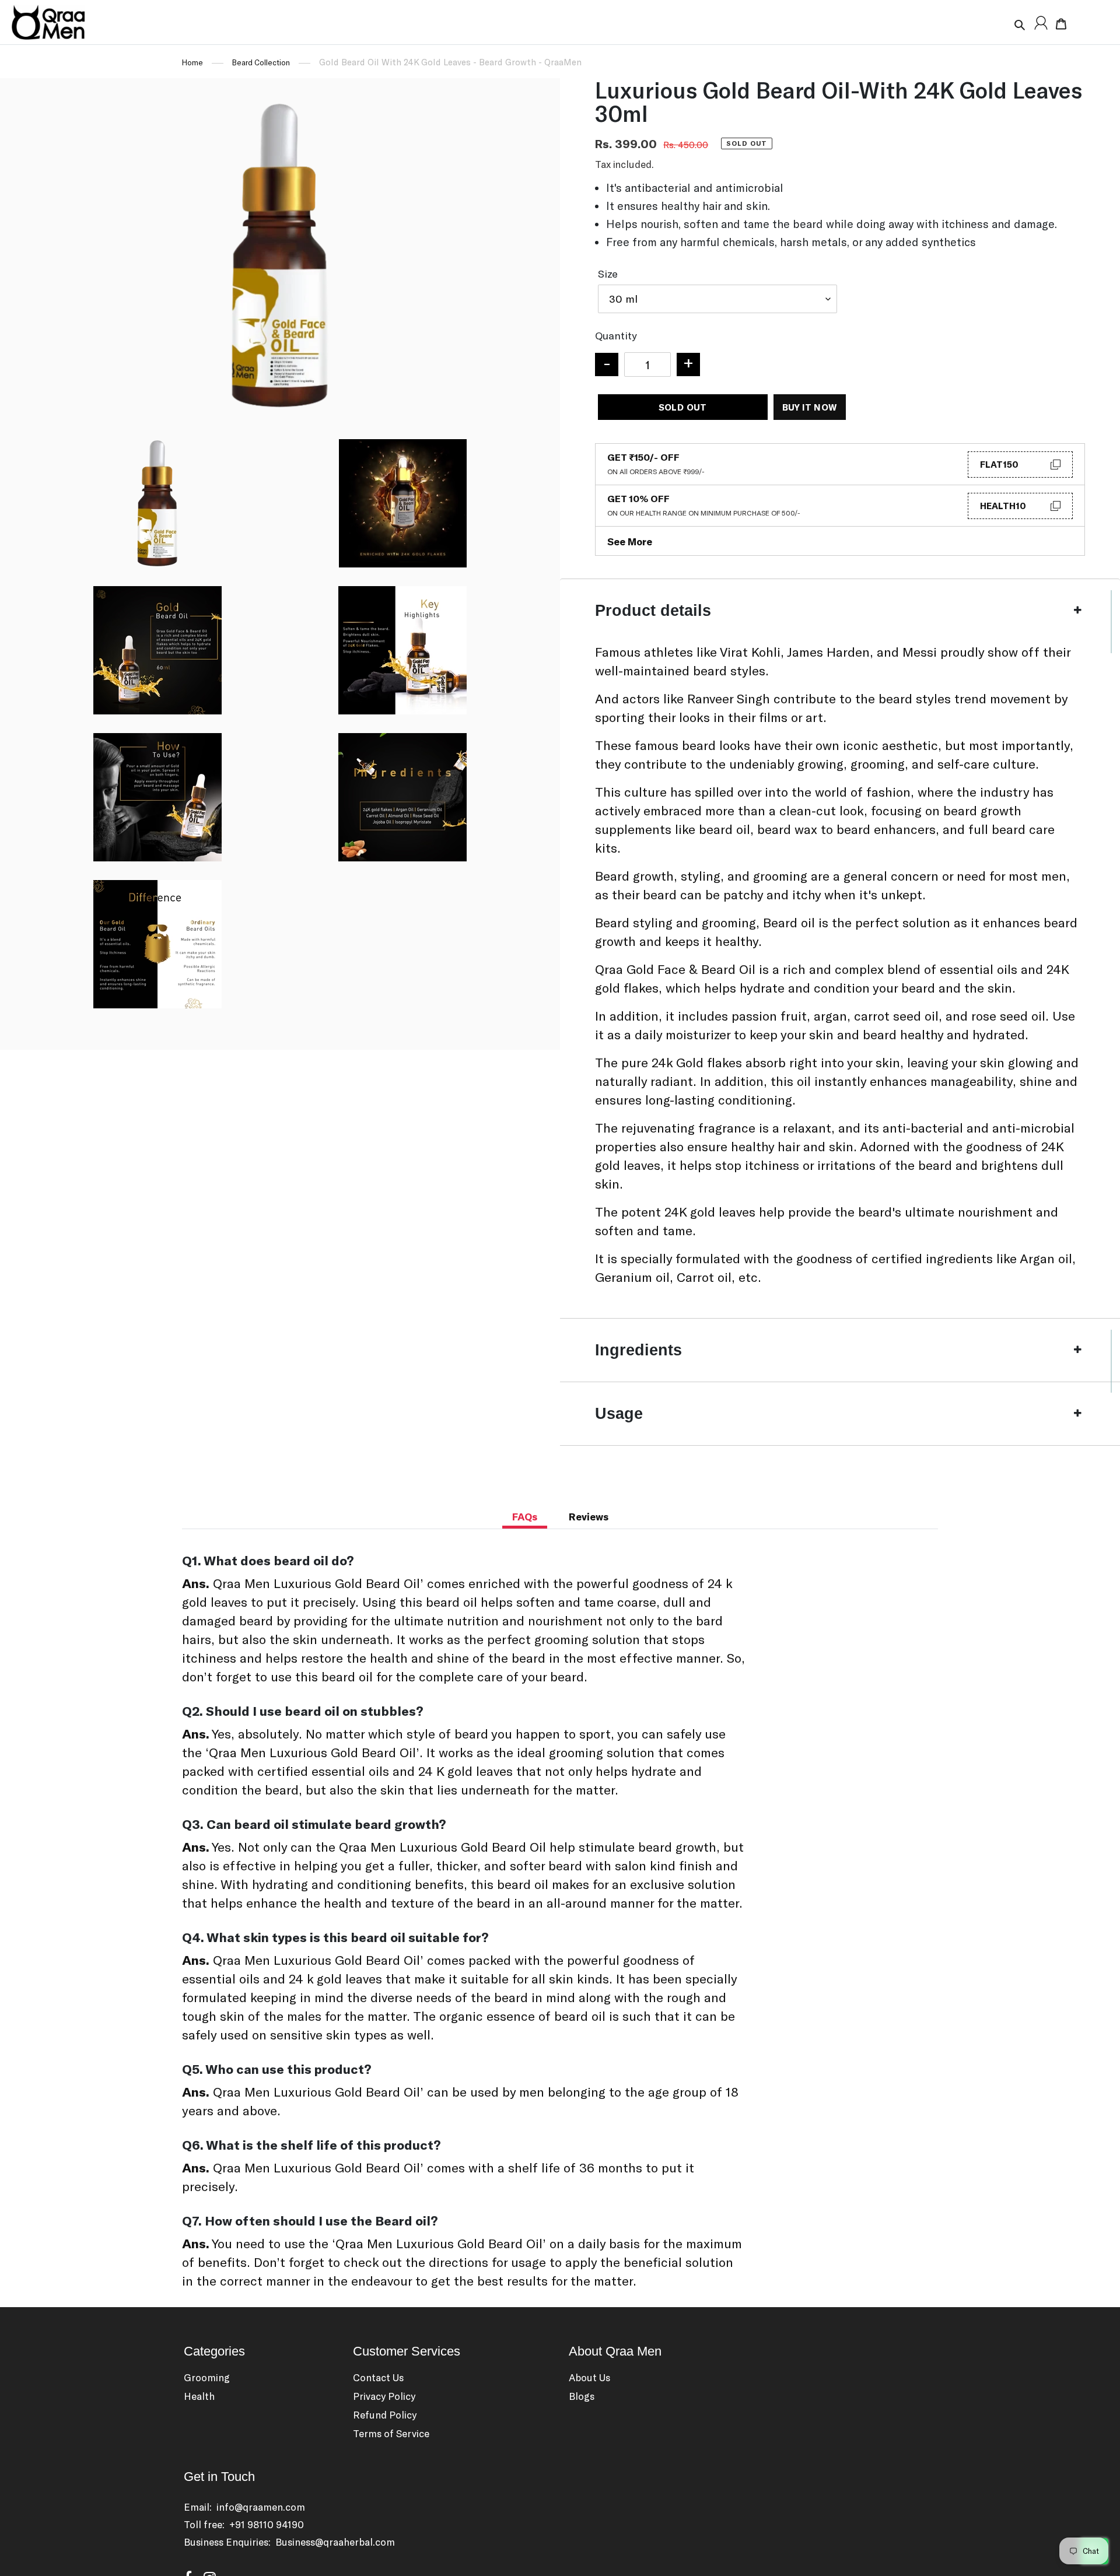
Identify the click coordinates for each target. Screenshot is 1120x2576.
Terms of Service (391, 2433)
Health (199, 2396)
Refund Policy (385, 2414)
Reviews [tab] (589, 1516)
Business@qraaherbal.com (335, 2542)
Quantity (616, 335)
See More (630, 541)
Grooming (207, 2377)
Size (608, 274)
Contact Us (378, 2377)
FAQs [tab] (525, 1516)
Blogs (582, 2396)
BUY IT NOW (810, 407)
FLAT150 (999, 464)
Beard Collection (261, 62)
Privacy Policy (384, 2396)
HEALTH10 (1003, 506)
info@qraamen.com (261, 2507)
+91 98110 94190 (267, 2524)
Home (192, 62)
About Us (589, 2377)
